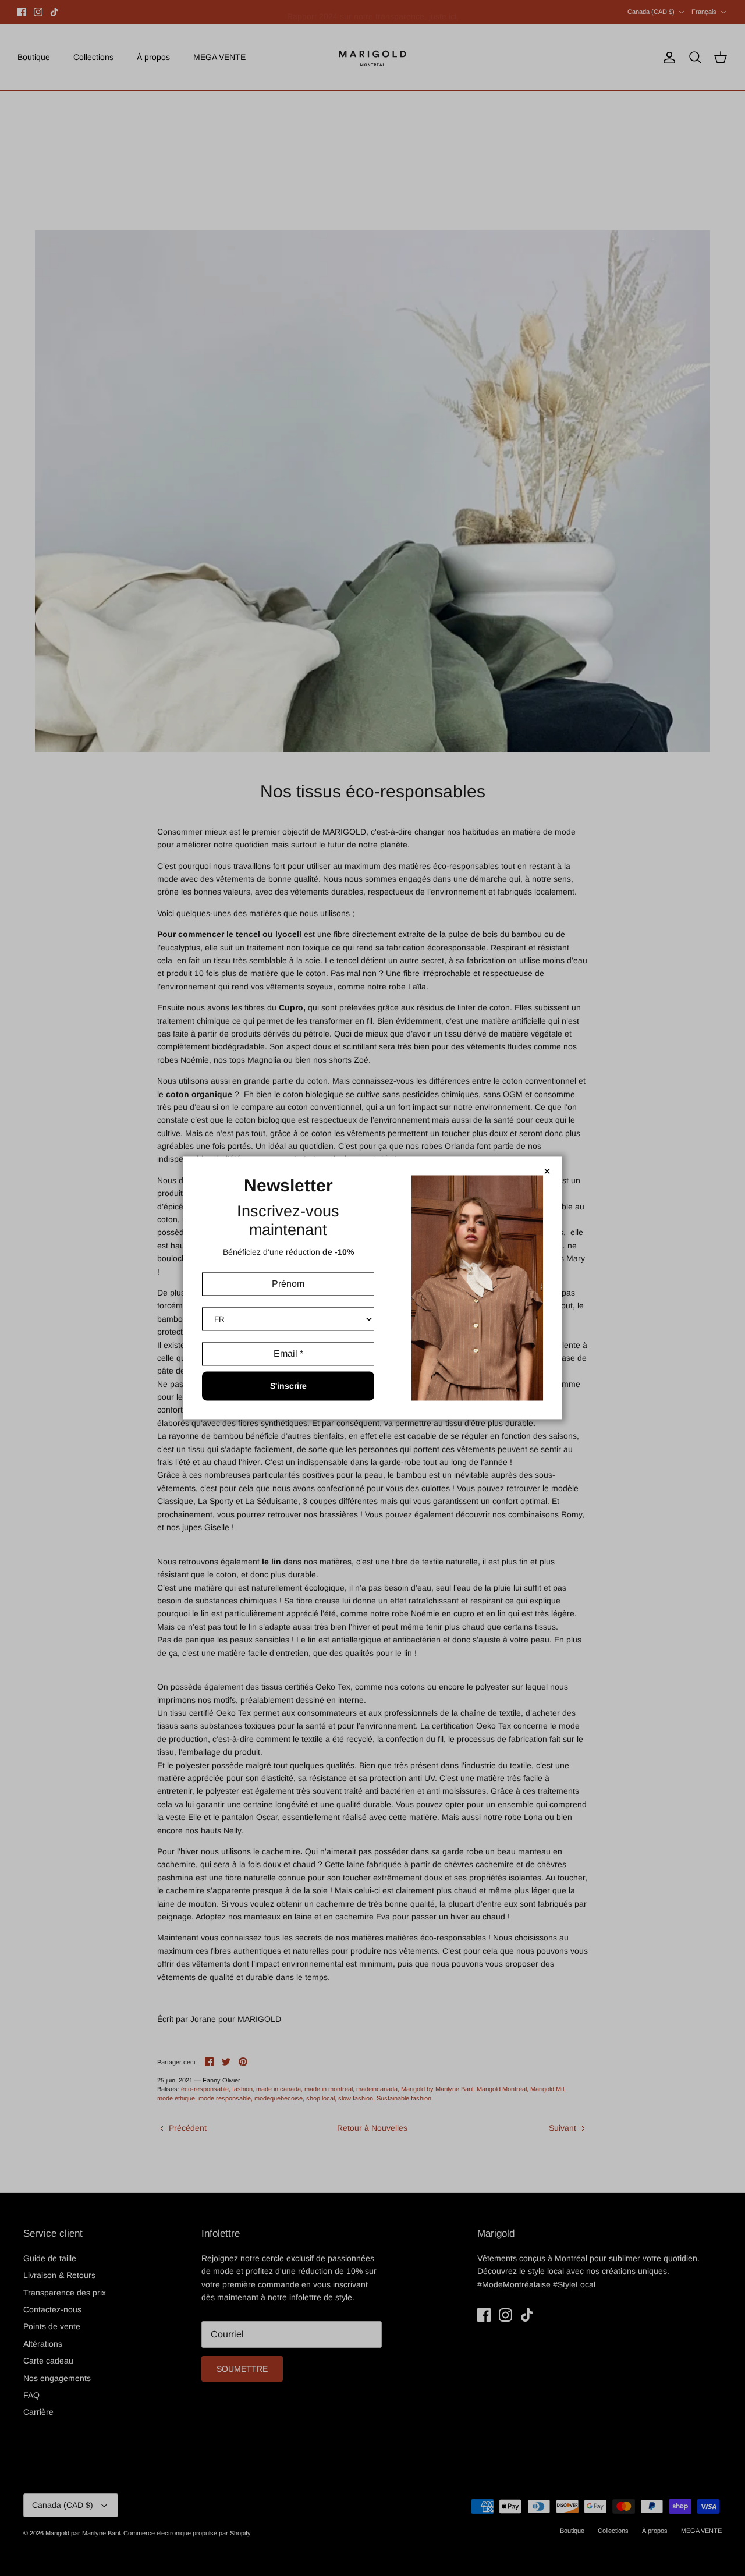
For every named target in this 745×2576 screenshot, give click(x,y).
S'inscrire (288, 1386)
